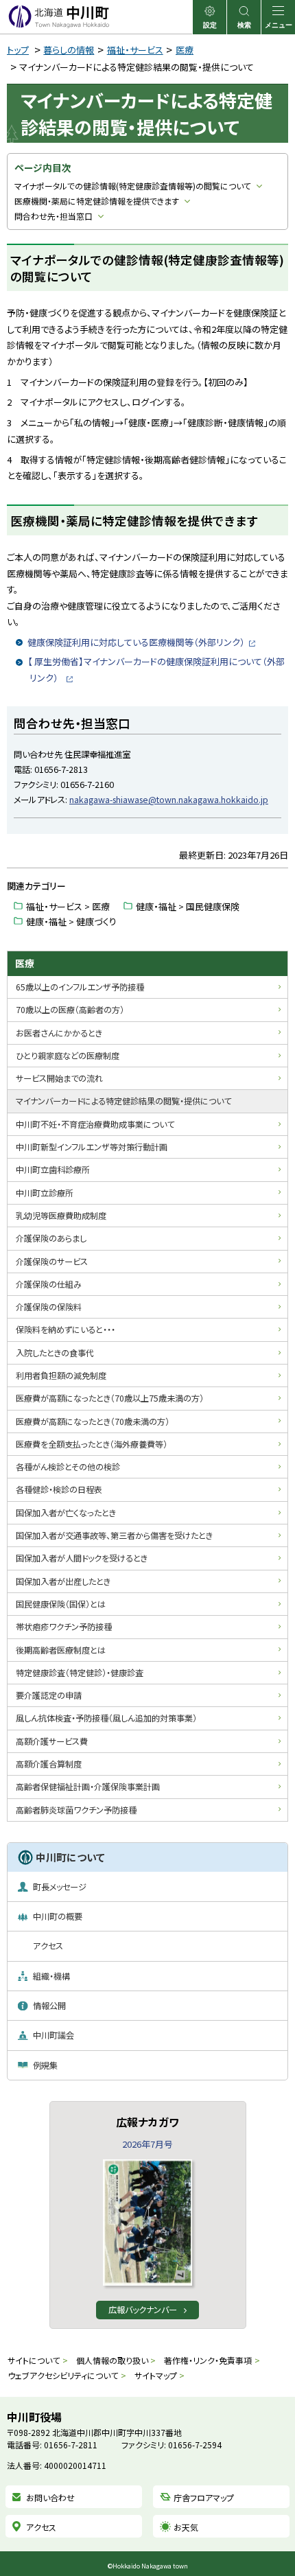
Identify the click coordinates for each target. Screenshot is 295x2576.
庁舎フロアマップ (204, 2497)
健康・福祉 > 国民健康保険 (188, 906)
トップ (18, 50)
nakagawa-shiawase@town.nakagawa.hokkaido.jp (169, 800)
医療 (185, 50)
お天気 (186, 2527)
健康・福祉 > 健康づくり (71, 921)
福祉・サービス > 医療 (68, 906)
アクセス (41, 2527)
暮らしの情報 (69, 50)
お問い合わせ (50, 2497)
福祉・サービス (135, 50)
